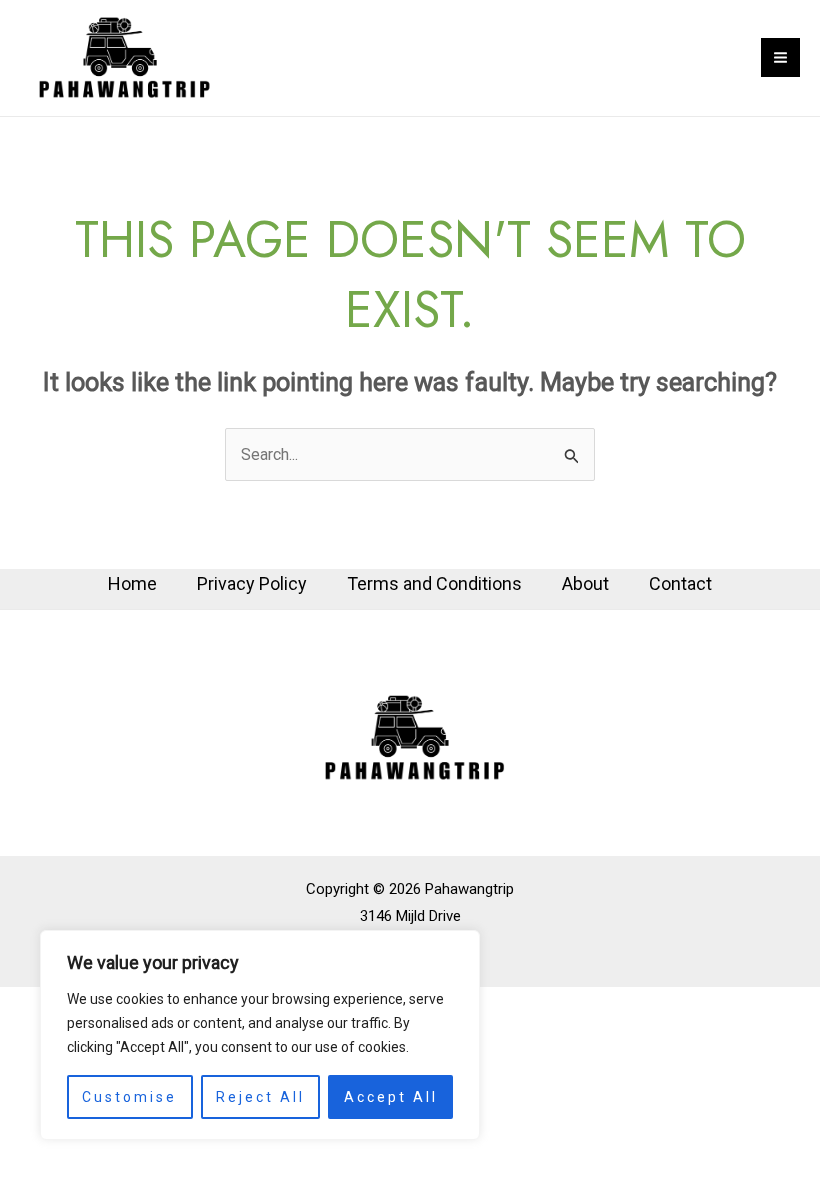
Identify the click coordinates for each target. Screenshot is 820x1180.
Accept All (391, 1097)
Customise (129, 1097)
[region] (260, 1035)
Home (132, 583)
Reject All (260, 1097)
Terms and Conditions (434, 583)
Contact (680, 583)
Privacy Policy (252, 583)
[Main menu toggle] (780, 57)
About (585, 583)
